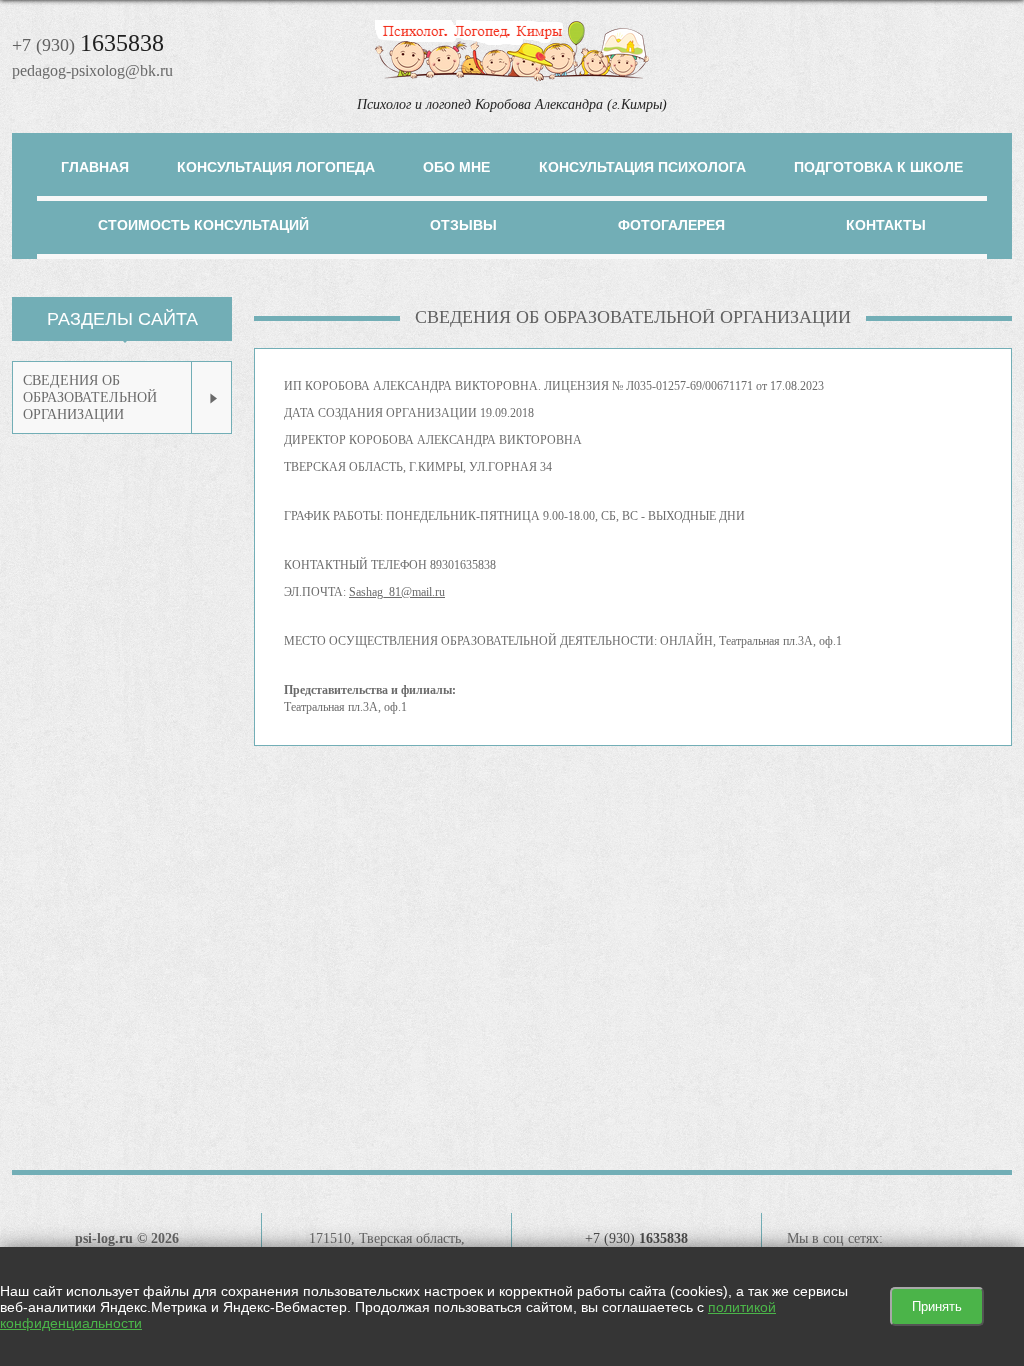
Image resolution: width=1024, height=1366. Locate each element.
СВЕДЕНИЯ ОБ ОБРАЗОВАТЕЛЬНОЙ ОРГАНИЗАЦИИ (90, 397)
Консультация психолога (642, 167)
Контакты (886, 225)
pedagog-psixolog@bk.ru (92, 70)
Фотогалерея (671, 225)
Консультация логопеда (276, 167)
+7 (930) (88, 45)
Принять (937, 1306)
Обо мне (456, 167)
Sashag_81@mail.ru (397, 592)
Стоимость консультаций (203, 225)
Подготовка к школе (878, 167)
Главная (95, 167)
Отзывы (463, 225)
